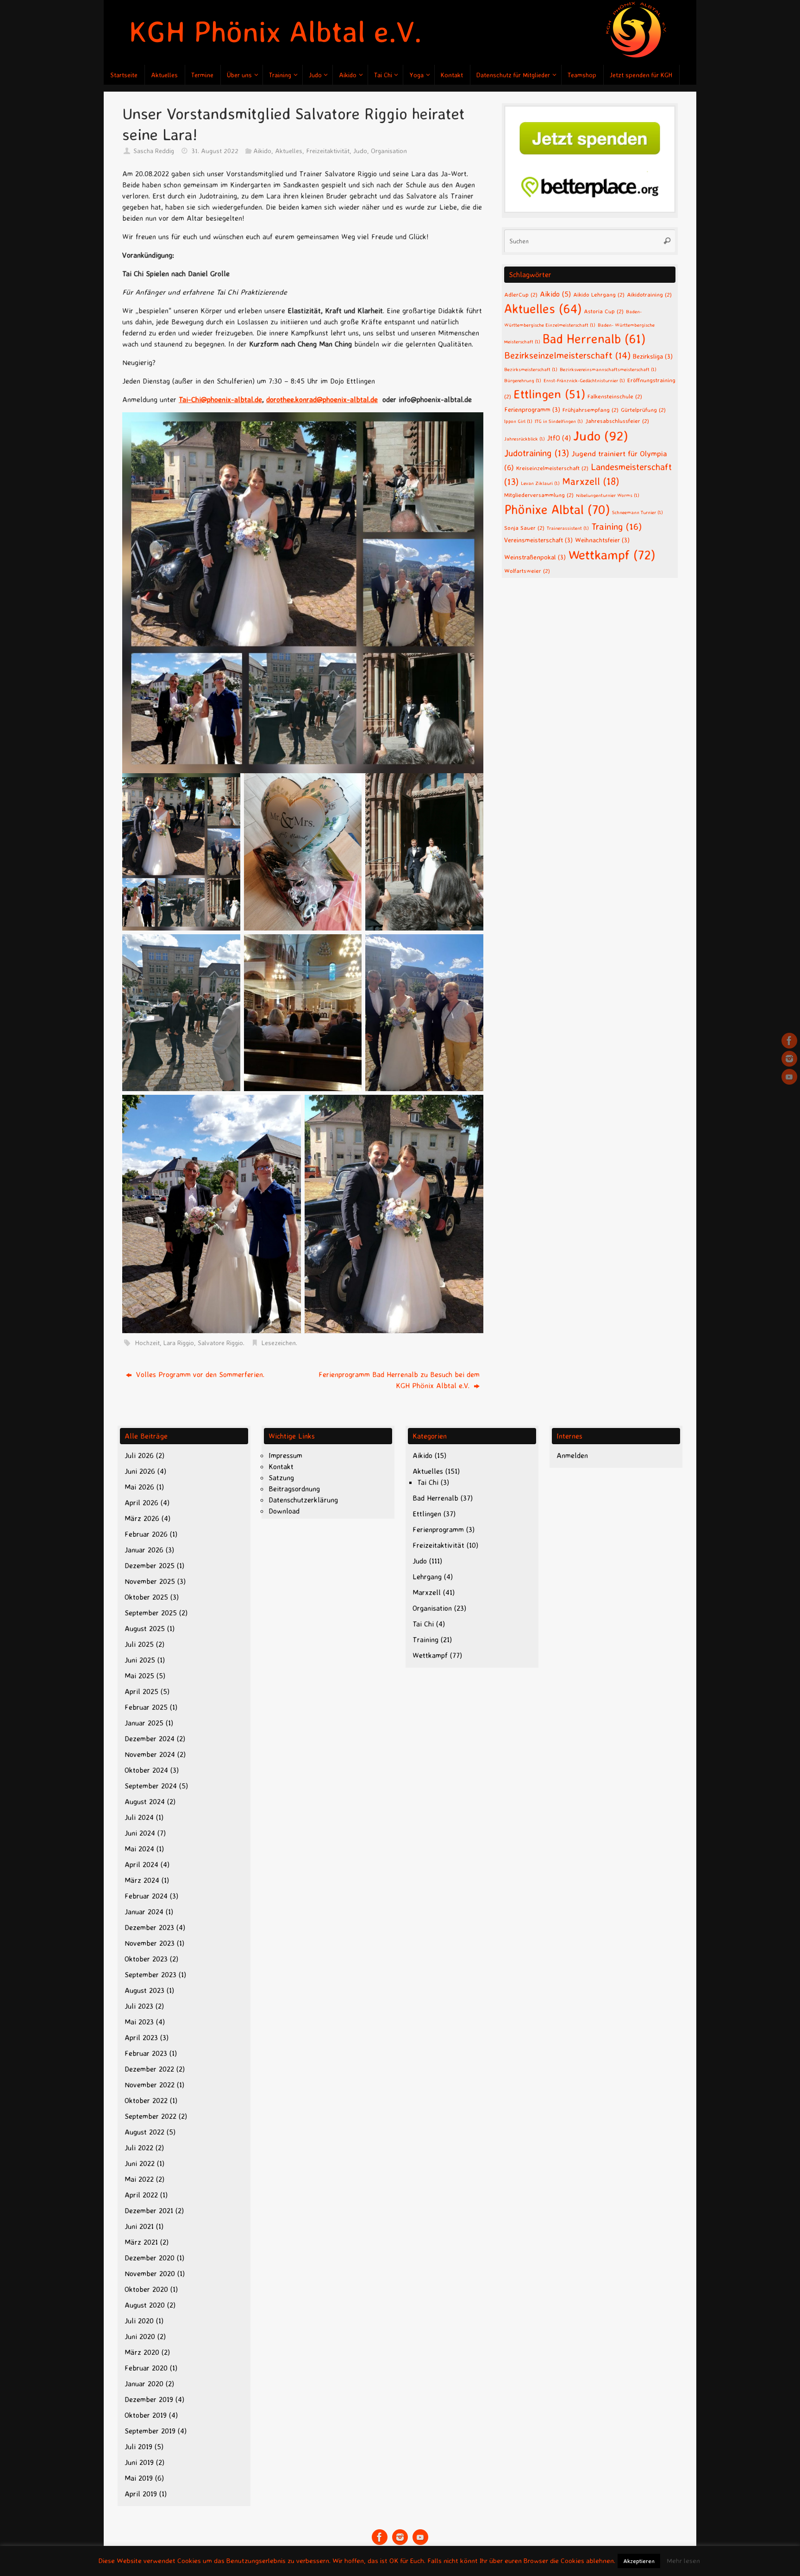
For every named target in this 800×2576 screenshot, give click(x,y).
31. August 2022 (215, 151)
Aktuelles (289, 151)
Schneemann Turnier (637, 512)
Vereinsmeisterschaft (538, 540)
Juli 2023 (139, 2006)
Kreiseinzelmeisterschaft (552, 468)
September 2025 (151, 1613)
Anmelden (572, 1455)
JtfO (559, 438)
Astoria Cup (604, 311)
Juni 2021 (139, 2226)
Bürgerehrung (523, 380)
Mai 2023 (139, 2022)
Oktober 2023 (146, 1959)
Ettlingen (549, 394)
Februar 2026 (146, 1534)
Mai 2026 (139, 1487)
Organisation (389, 151)
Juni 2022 (140, 2163)
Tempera (634, 2557)
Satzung (281, 1477)
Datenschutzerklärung (303, 1500)
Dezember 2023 (149, 1927)
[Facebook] (789, 1041)
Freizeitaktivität (328, 151)
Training (616, 526)
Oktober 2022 (146, 2100)
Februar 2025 (146, 1707)
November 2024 (150, 1754)
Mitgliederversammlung (539, 495)
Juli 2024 (139, 1817)
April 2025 (141, 1691)
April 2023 (141, 2037)
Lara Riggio (179, 1343)
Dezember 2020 (150, 2258)
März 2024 (142, 1880)
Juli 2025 (139, 1644)
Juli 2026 (139, 1455)
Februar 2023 (146, 2053)
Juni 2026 (140, 1471)
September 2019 (150, 2431)
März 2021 (141, 2242)
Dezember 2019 (149, 2399)
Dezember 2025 (150, 1565)
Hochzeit (147, 1343)
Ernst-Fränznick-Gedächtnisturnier (584, 380)
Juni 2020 (140, 2336)
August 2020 (145, 2305)
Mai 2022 (139, 2179)
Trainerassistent (568, 528)
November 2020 (150, 2273)
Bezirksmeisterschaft (531, 369)
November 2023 (150, 1943)
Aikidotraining (649, 294)
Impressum (285, 1455)
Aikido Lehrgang (599, 294)
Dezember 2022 (149, 2069)
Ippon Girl (518, 421)
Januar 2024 (144, 1912)
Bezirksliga (653, 356)
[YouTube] (789, 1077)
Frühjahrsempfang (591, 410)
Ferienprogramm (532, 409)
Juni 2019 (139, 2462)
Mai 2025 (139, 1676)
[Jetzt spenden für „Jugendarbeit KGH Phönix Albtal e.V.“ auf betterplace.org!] (590, 210)
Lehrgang (427, 1577)
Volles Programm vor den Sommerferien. (199, 1374)
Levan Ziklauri (540, 483)
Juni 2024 (140, 1833)
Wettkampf (612, 555)
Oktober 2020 (146, 2289)
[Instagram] (789, 1059)
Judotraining (537, 453)
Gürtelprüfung (643, 410)
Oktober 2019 (146, 2415)
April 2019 (141, 2494)
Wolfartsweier (527, 571)
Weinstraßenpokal (535, 557)
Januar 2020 (144, 2384)
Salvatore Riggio (220, 1343)
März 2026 (142, 1518)
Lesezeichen (279, 1343)
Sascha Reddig (154, 151)
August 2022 (144, 2132)
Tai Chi (428, 1482)
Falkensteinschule (615, 396)
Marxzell (591, 481)
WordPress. (670, 2557)
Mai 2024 (139, 1849)
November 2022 (150, 2085)
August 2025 (145, 1628)
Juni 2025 (140, 1660)
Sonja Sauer (524, 528)
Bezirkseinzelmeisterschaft (567, 355)
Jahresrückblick (525, 439)
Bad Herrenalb (594, 339)
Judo (360, 151)
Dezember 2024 (150, 1738)
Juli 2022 (139, 2148)
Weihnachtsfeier (602, 540)
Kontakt (281, 1466)
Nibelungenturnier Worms (608, 495)
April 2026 (141, 1502)
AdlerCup (521, 294)
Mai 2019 (139, 2478)
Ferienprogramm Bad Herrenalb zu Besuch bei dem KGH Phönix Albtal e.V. (399, 1380)
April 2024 (141, 1864)
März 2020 (142, 2352)
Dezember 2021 (149, 2210)
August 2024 (145, 1801)
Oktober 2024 (146, 1770)
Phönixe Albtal (557, 509)
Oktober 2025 (146, 1597)
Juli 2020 (139, 2321)
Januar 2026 (144, 1550)
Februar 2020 (146, 2368)
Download (284, 1511)
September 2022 (150, 2116)
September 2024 (151, 1786)
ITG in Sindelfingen (559, 421)
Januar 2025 (144, 1723)
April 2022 (141, 2195)
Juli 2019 (138, 2446)
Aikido (262, 151)
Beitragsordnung (294, 1489)
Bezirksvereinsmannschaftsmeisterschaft (608, 369)
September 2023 (150, 1974)
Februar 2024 (146, 1896)
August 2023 (144, 1990)
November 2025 (150, 1581)
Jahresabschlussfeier (617, 421)
